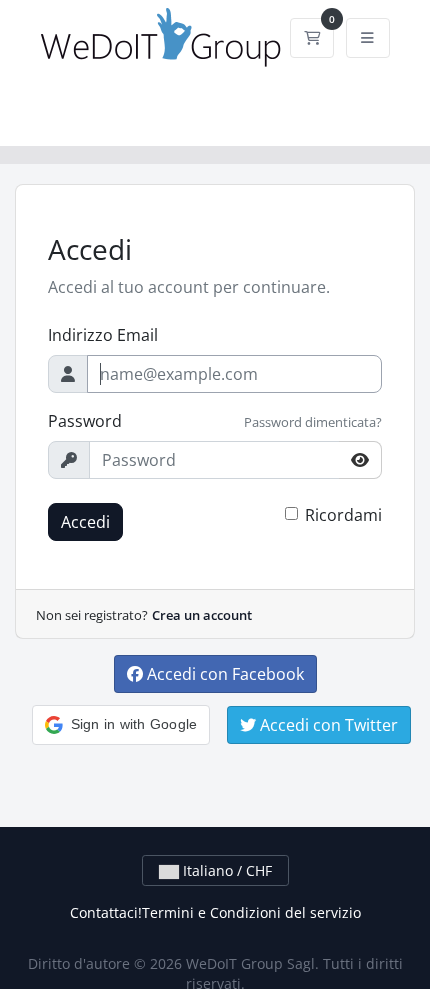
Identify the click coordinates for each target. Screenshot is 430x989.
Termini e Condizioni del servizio (251, 912)
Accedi (85, 522)
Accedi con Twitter (327, 725)
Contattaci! (106, 912)
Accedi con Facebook (223, 674)
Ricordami (343, 515)
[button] (121, 725)
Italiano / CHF (225, 870)
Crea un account (202, 615)
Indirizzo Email (103, 335)
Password (85, 421)
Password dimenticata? (313, 422)
